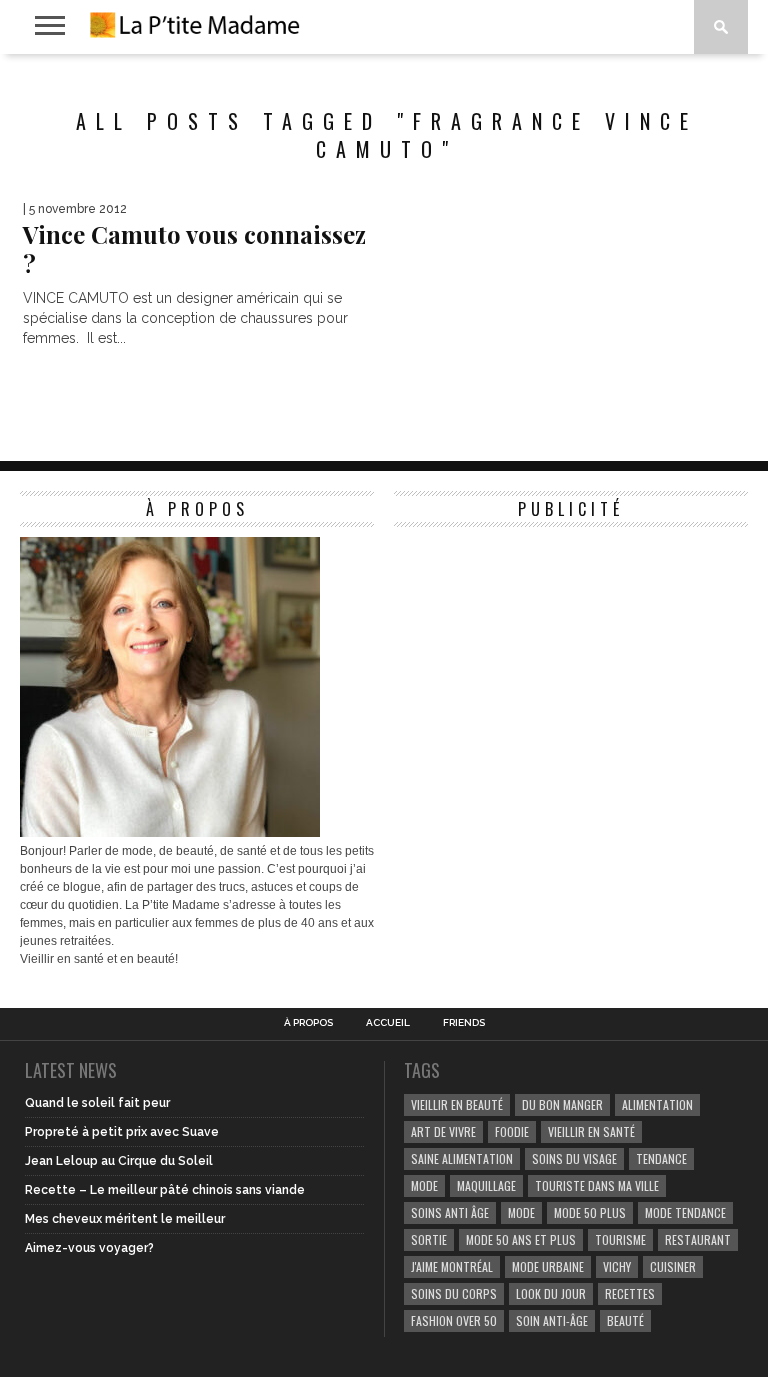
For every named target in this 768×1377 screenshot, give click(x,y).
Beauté (625, 1320)
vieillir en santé (591, 1131)
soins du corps (454, 1293)
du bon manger (562, 1104)
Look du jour (551, 1293)
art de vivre (443, 1131)
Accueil (388, 1023)
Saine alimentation (462, 1158)
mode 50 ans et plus (521, 1239)
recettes (630, 1293)
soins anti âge (450, 1212)
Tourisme (620, 1239)
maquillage (486, 1185)
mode (424, 1185)
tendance (661, 1158)
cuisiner (673, 1266)
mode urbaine (548, 1266)
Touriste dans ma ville (597, 1185)
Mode (521, 1212)
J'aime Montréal (452, 1266)
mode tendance (685, 1212)
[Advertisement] (544, 662)
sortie (429, 1239)
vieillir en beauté (457, 1104)
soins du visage (574, 1158)
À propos (308, 1023)
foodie (512, 1131)
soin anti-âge (552, 1320)
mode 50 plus (590, 1212)
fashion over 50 (454, 1320)
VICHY (617, 1266)
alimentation (657, 1104)
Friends (464, 1023)
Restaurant (698, 1239)
